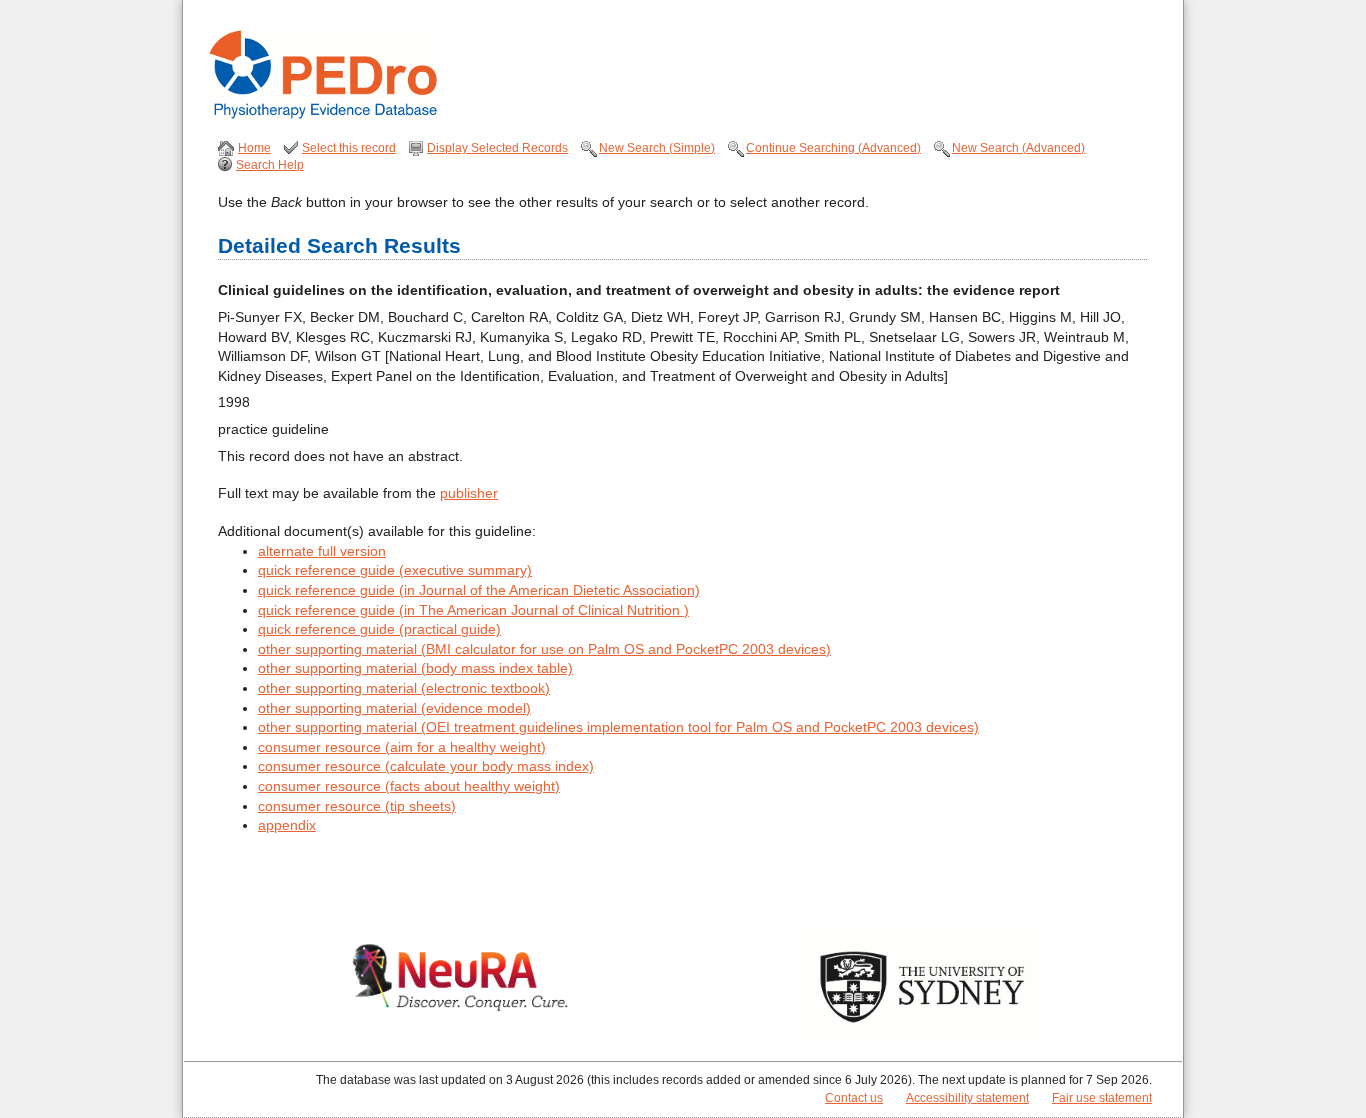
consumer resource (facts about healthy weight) (409, 786)
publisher (469, 493)
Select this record (349, 148)
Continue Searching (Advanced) (833, 148)
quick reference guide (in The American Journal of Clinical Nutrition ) (473, 610)
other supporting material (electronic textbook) (404, 688)
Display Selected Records (497, 148)
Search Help (270, 165)
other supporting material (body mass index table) (415, 668)
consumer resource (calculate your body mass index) (426, 766)
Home (254, 148)
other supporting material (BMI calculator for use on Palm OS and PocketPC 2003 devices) (544, 649)
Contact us (854, 1098)
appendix (287, 825)
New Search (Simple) (657, 148)
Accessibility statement (967, 1098)
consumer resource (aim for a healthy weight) (402, 747)
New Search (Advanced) (1018, 148)
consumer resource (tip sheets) (357, 806)
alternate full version (322, 551)
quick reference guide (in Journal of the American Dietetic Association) (479, 590)
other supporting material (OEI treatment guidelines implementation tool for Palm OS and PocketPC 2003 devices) (618, 727)
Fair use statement (1102, 1098)
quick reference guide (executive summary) (395, 570)
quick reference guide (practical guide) (379, 629)
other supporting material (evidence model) (394, 708)
